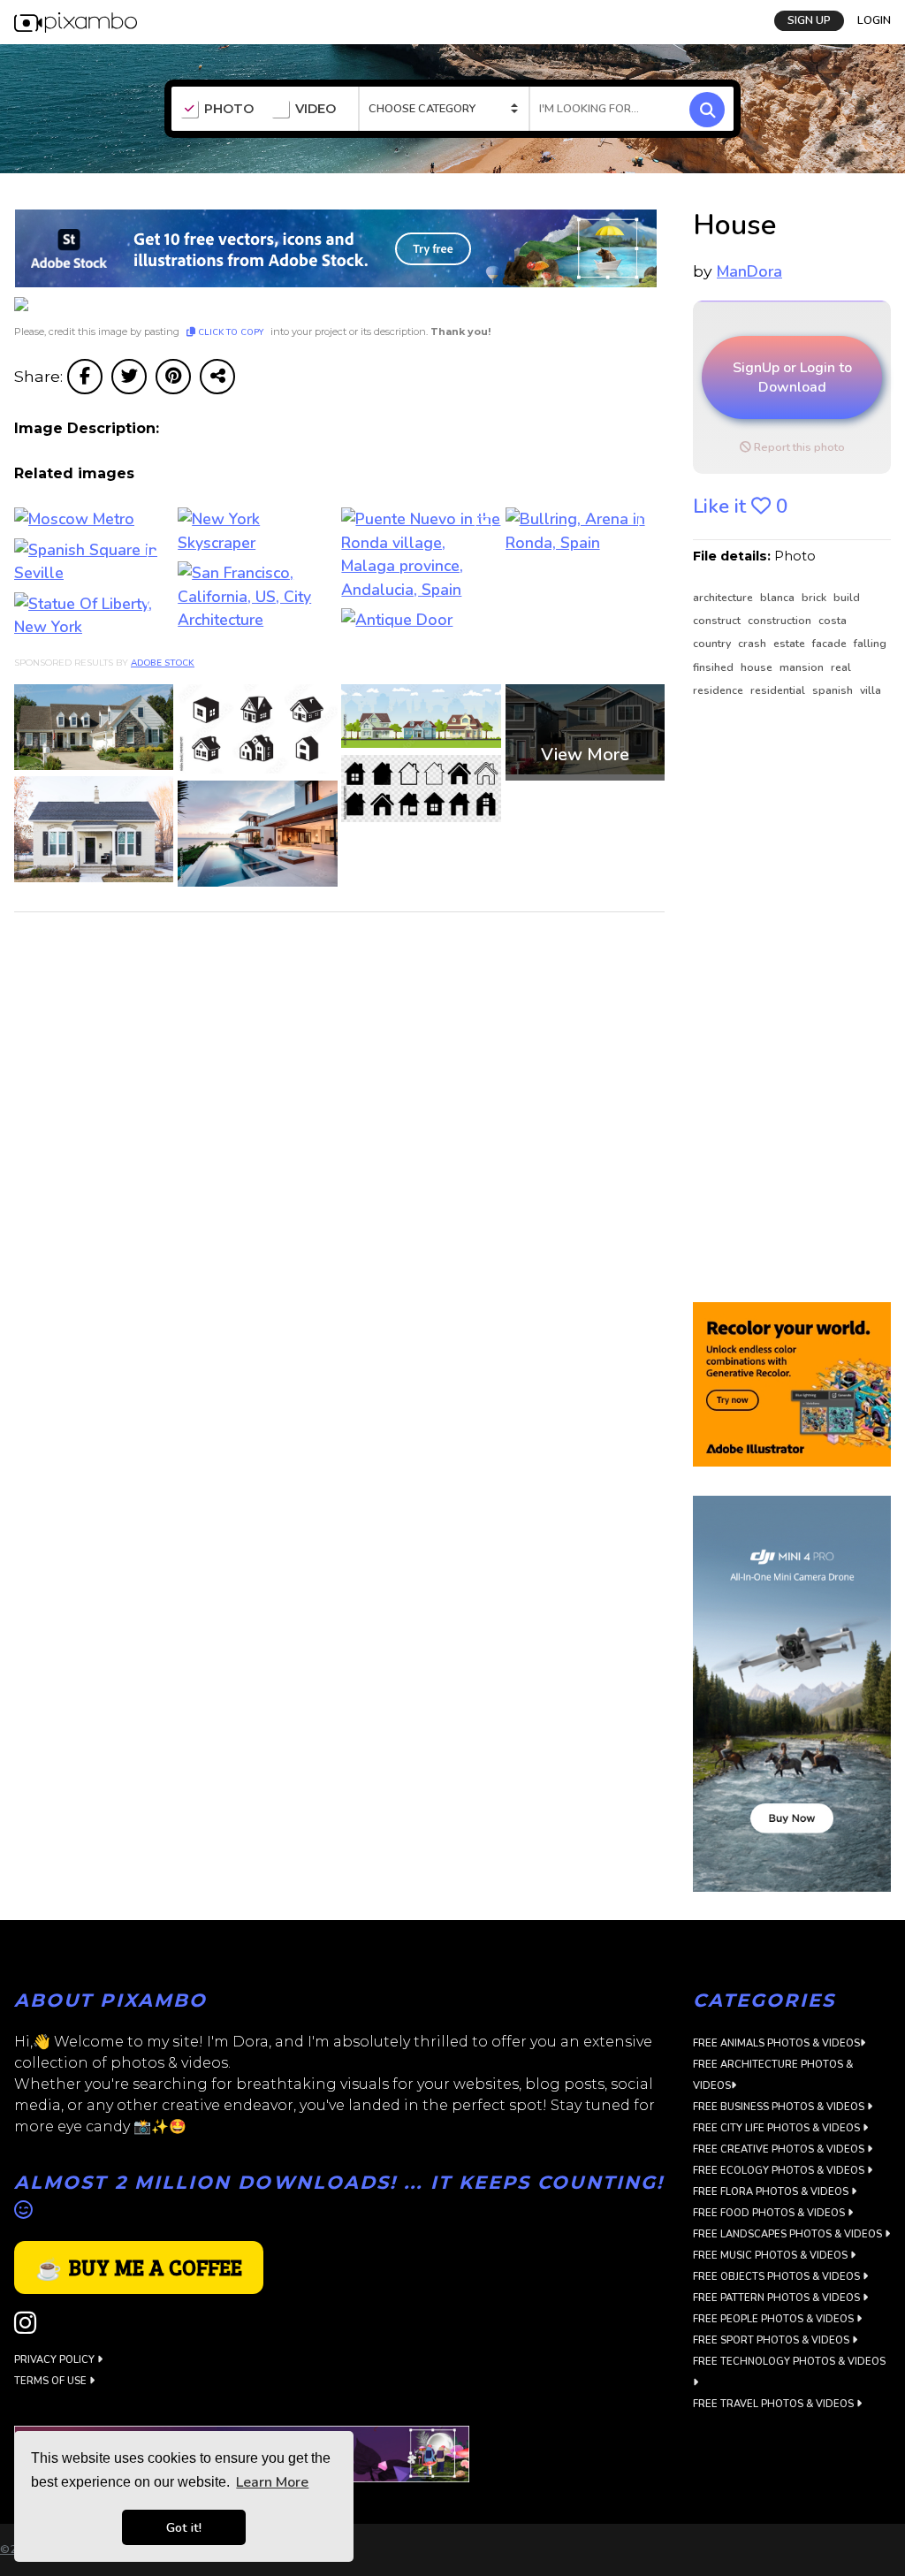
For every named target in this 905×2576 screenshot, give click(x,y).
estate (791, 644)
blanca (779, 598)
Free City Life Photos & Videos (778, 2128)
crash (753, 644)
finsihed (715, 667)
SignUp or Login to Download (792, 377)
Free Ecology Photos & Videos (780, 2171)
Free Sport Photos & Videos (772, 2340)
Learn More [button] (272, 2482)
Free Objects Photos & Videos (778, 2277)
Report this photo (798, 447)
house (758, 667)
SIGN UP (809, 20)
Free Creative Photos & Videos (780, 2149)
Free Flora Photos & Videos (772, 2192)
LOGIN (874, 20)
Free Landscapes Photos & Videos (789, 2234)
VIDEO (316, 109)
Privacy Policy (56, 2360)
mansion (803, 667)
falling (870, 644)
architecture (724, 598)
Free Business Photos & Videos (780, 2107)
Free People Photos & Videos (775, 2319)
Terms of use (52, 2381)
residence (719, 690)
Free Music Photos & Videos (772, 2256)
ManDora (749, 271)
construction (781, 621)
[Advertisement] (792, 1002)
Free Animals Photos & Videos (776, 2043)
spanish (834, 690)
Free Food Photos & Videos (770, 2213)
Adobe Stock (163, 663)
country (713, 644)
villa (871, 690)
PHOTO (229, 109)
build (847, 598)
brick (815, 598)
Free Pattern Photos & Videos (778, 2298)
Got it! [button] (184, 2527)
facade (831, 644)
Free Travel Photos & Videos (775, 2404)
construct (718, 621)
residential (779, 690)
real (841, 667)
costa (833, 621)
